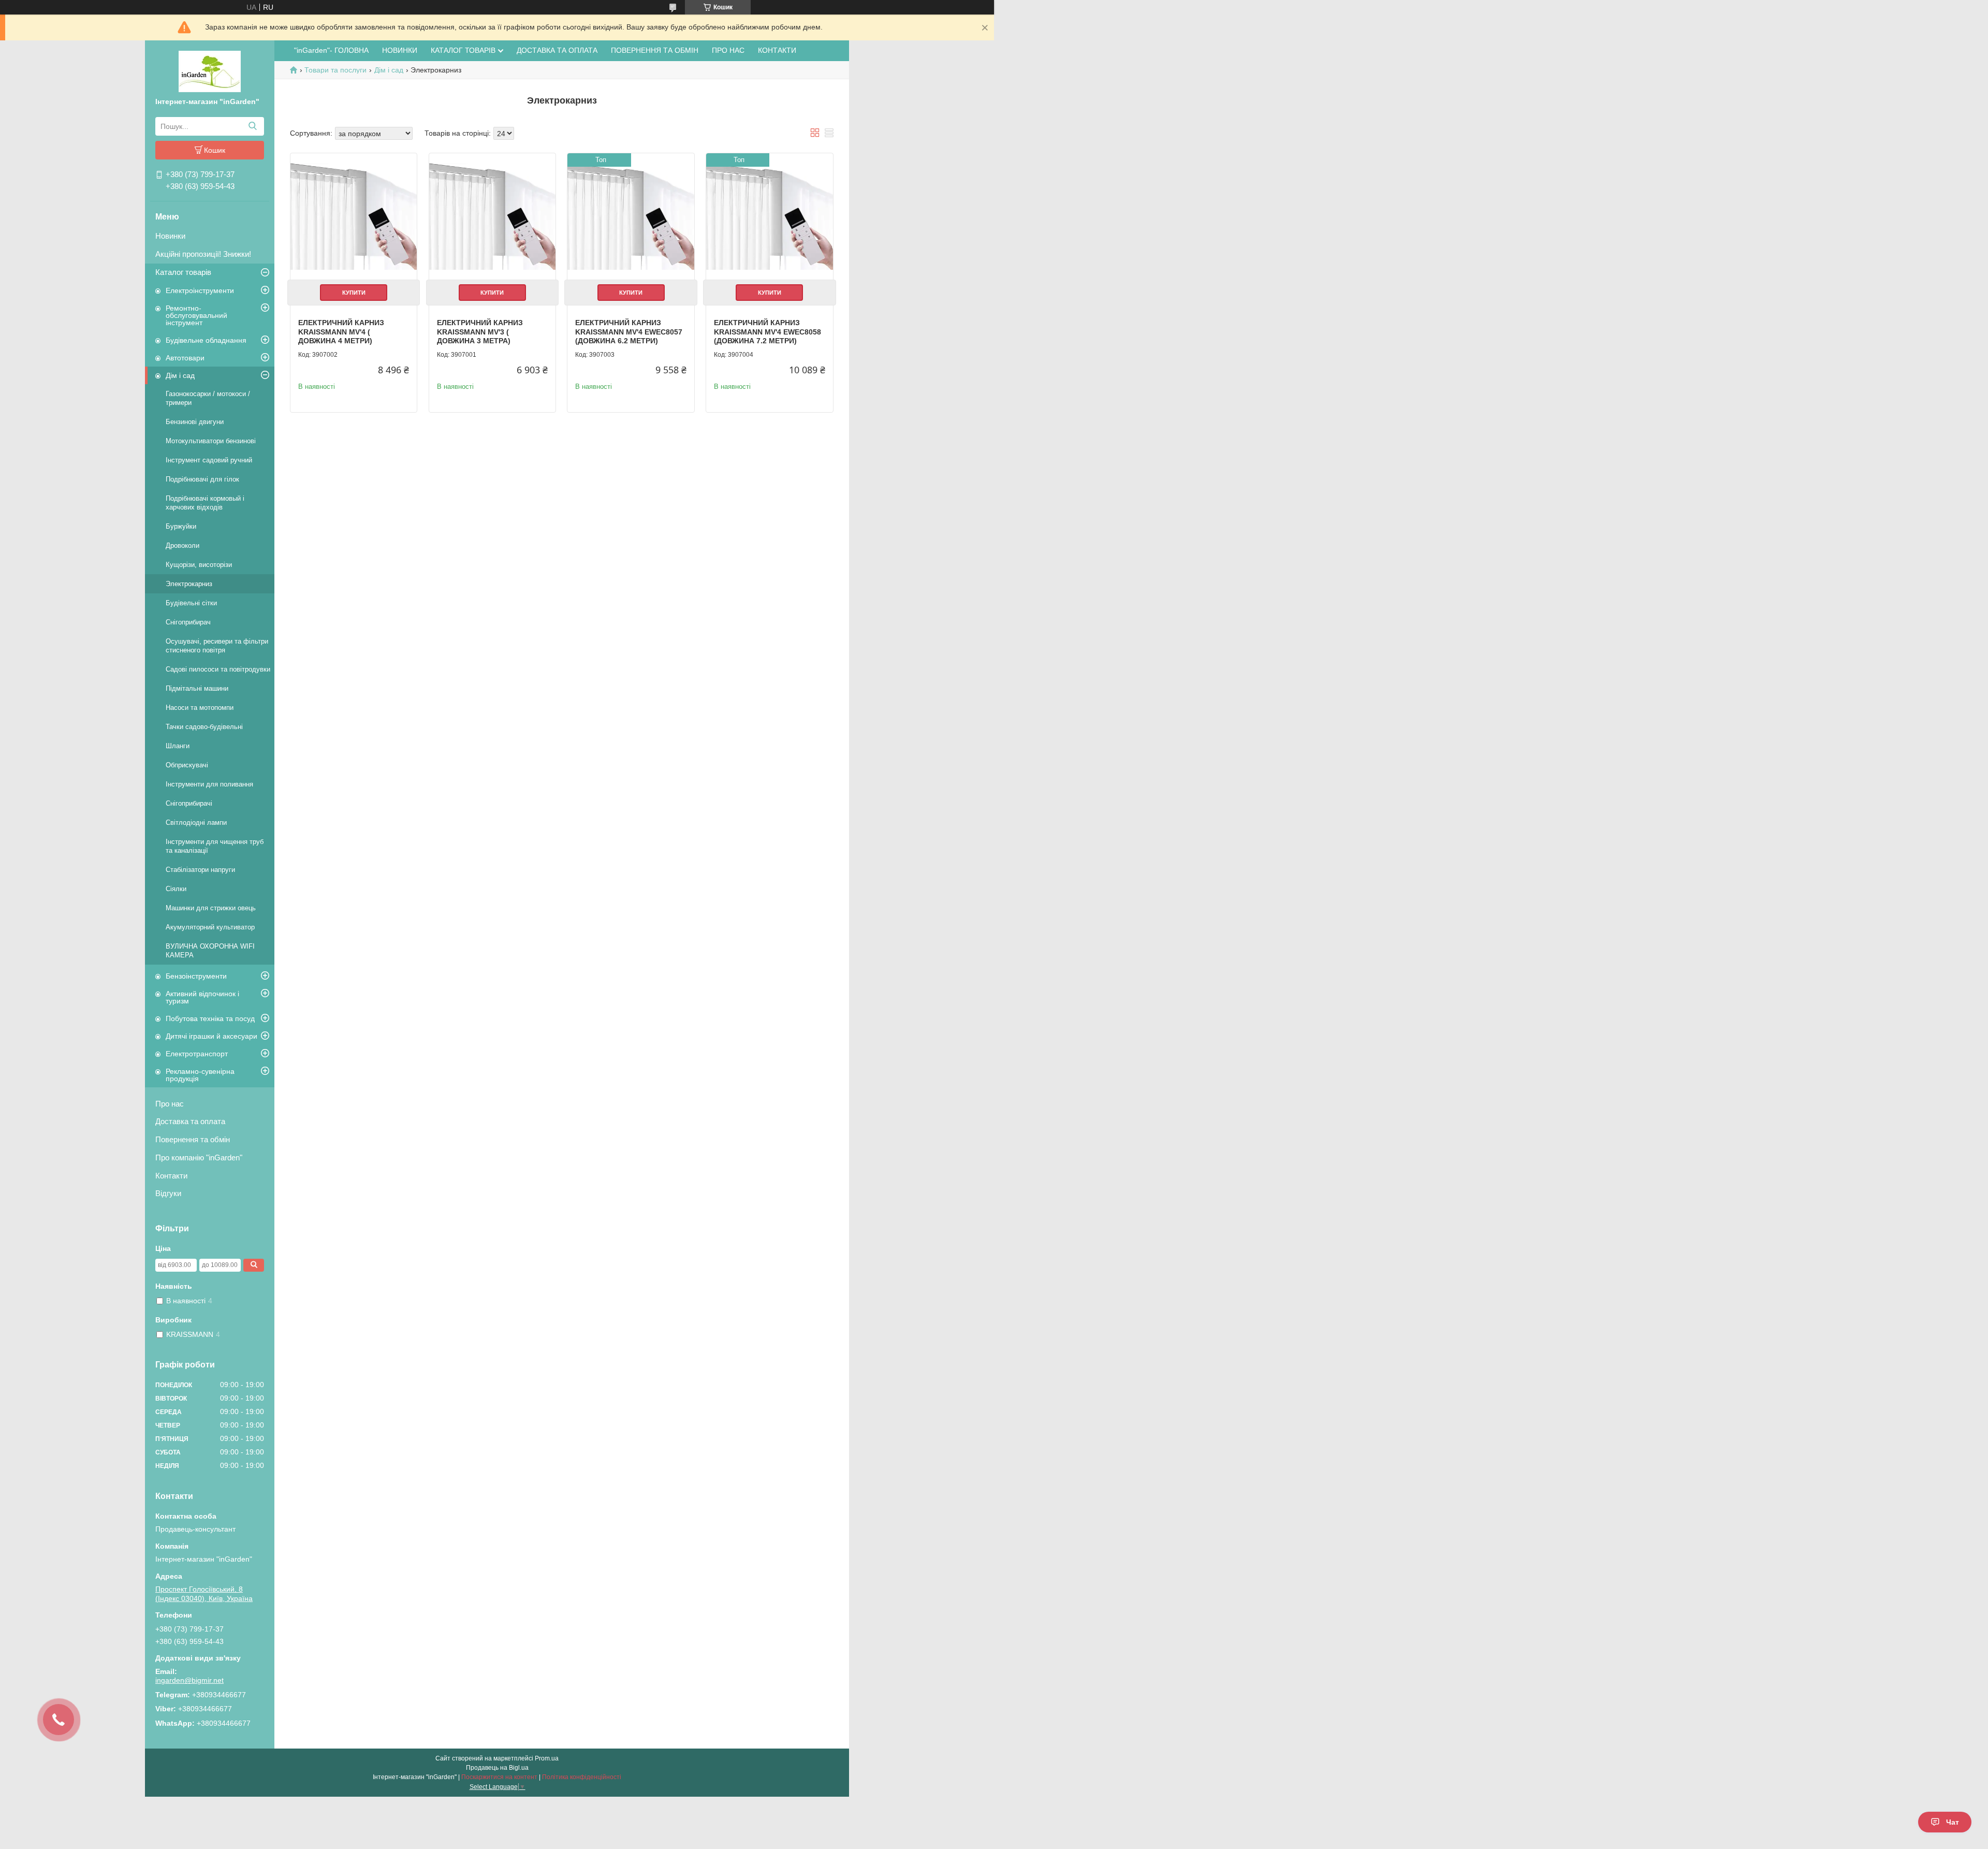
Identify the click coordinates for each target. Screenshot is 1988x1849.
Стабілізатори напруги (200, 870)
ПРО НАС (728, 50)
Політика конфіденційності (582, 1777)
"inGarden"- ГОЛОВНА (331, 50)
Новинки (170, 236)
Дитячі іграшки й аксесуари (211, 1036)
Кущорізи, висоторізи (199, 565)
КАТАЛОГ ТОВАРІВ (463, 50)
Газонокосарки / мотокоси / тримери (208, 398)
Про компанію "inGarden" (199, 1158)
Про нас (170, 1104)
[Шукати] (252, 126)
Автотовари (185, 358)
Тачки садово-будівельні (204, 727)
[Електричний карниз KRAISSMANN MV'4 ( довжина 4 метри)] (354, 216)
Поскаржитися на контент (499, 1777)
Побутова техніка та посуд (210, 1018)
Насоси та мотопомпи (200, 708)
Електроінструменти (200, 290)
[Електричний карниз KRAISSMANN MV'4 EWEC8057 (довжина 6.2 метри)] (631, 216)
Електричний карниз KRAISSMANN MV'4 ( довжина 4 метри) (341, 332)
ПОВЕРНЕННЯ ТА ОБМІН (655, 50)
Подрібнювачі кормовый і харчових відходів (205, 503)
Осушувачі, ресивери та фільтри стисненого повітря (217, 646)
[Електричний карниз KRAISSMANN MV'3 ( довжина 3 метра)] (492, 216)
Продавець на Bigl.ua (497, 1768)
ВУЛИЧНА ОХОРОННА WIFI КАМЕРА (210, 951)
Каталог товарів (183, 272)
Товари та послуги (335, 70)
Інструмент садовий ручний (209, 460)
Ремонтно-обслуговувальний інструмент (196, 315)
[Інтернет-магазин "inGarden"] (210, 71)
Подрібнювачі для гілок (202, 479)
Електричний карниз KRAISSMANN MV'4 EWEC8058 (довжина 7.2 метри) (768, 332)
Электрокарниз (189, 584)
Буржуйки (181, 526)
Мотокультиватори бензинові (211, 441)
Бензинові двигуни (195, 422)
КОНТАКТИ (777, 50)
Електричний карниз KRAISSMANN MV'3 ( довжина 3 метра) (480, 332)
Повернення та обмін (193, 1139)
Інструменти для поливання (209, 784)
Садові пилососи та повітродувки (218, 669)
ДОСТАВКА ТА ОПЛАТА (557, 50)
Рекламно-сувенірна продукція (200, 1075)
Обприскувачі (187, 765)
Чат (1953, 1822)
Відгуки (168, 1193)
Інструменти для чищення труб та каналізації (215, 846)
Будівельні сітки (191, 603)
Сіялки (176, 889)
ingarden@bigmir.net (189, 1680)
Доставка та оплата (190, 1121)
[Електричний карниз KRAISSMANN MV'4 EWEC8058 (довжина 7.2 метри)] (769, 216)
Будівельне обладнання (206, 340)
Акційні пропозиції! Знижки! (203, 254)
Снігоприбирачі (189, 803)
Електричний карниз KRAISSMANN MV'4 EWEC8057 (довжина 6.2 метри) (629, 332)
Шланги (178, 746)
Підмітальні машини (197, 688)
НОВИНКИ (400, 50)
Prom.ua (547, 1758)
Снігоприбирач (188, 622)
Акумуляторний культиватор (210, 927)
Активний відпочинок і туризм (202, 997)
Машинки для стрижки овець (211, 908)
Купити (354, 293)
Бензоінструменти (196, 976)
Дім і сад (180, 375)
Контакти (171, 1176)
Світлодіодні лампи (196, 822)
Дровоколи (182, 545)
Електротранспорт (197, 1054)
